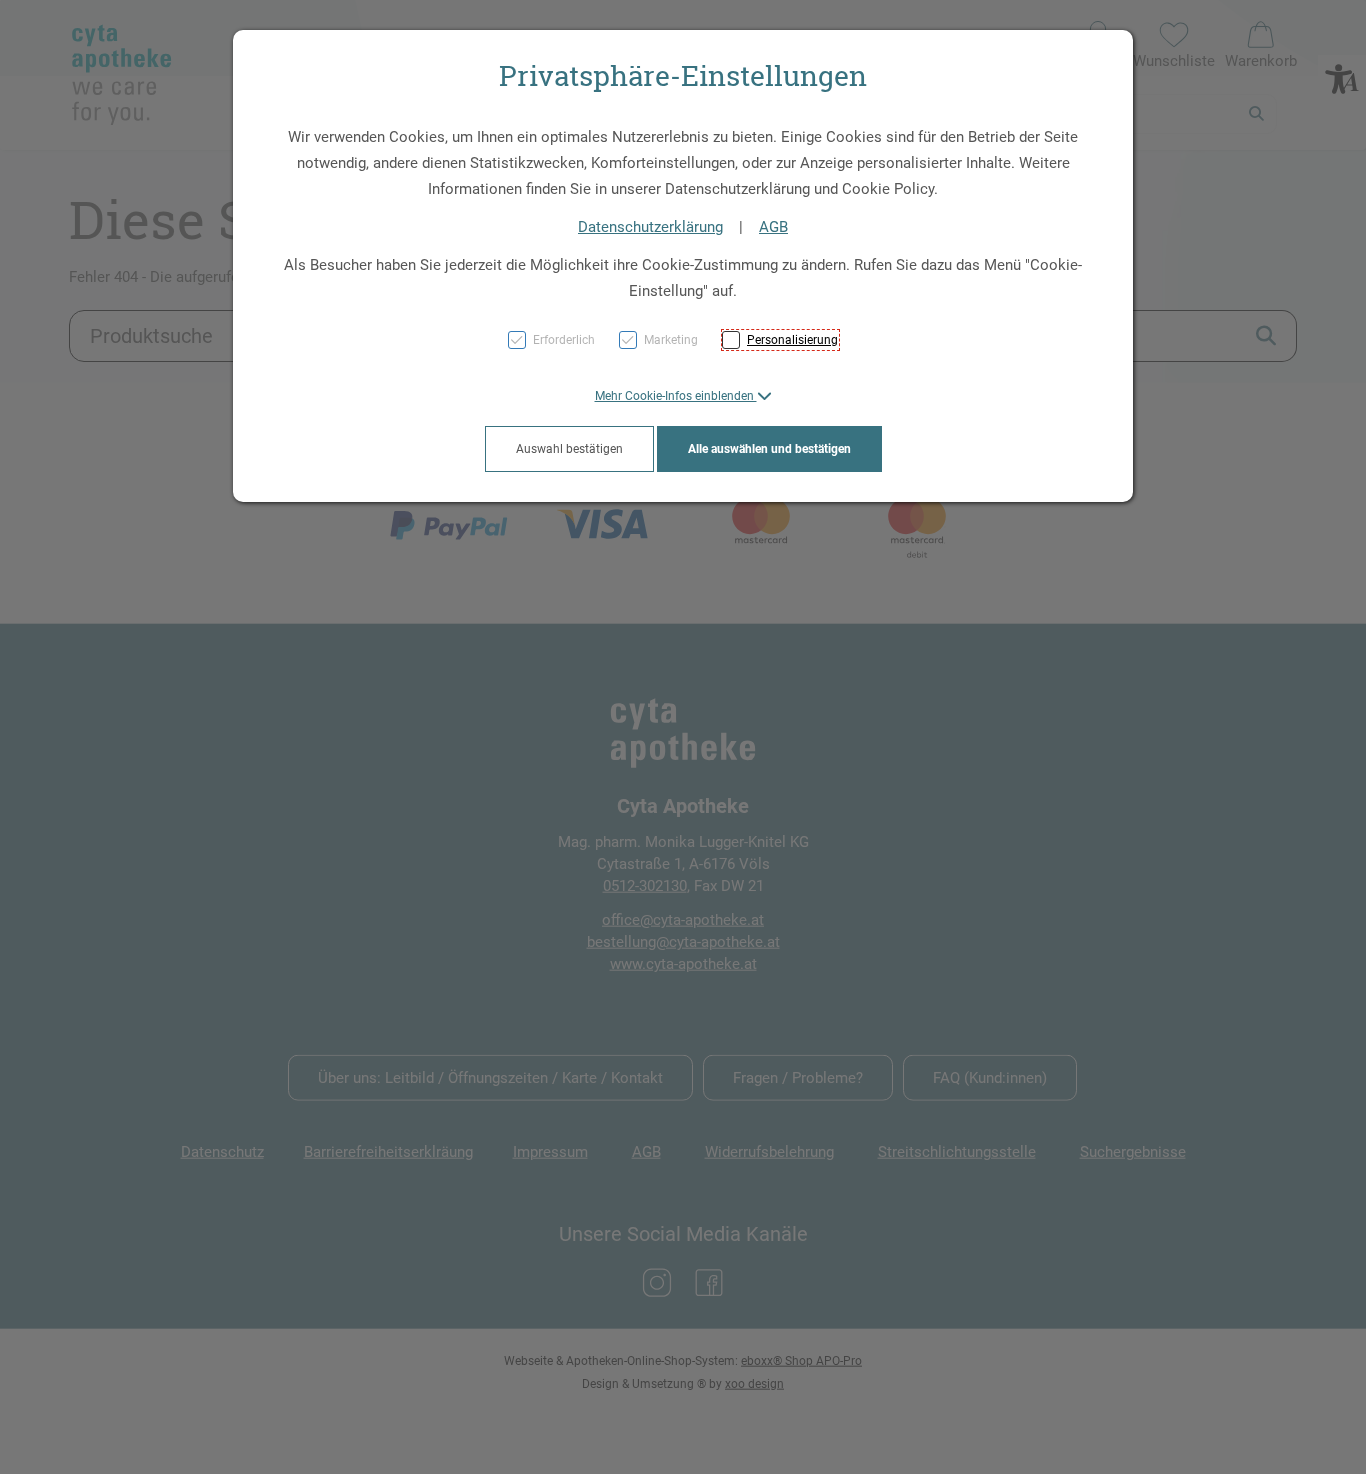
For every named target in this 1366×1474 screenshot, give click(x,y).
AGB (773, 227)
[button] (683, 396)
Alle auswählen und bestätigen (769, 449)
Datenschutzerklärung (650, 227)
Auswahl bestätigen (569, 449)
